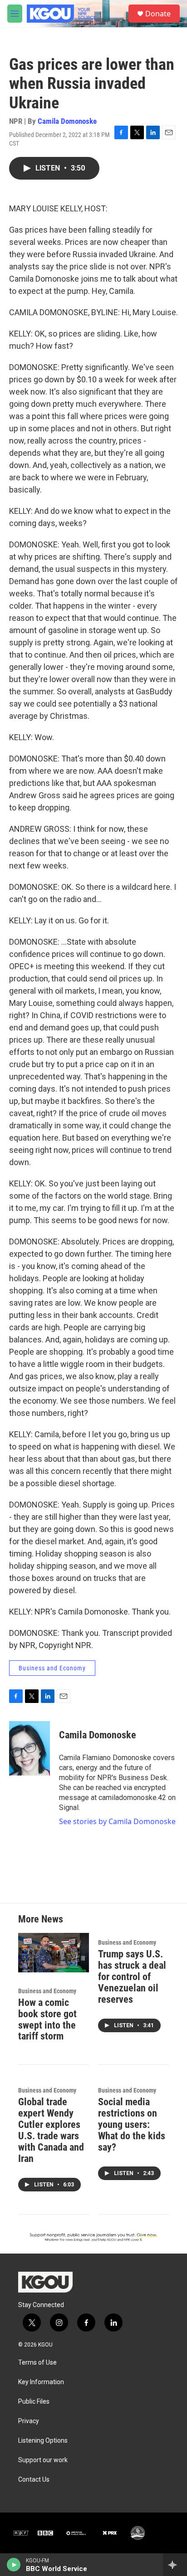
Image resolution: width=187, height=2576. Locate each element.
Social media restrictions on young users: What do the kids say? (132, 2125)
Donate (158, 14)
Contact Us (34, 2480)
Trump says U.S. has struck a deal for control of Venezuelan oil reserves (132, 1977)
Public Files (34, 2402)
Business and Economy (52, 1668)
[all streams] (175, 2565)
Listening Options (43, 2441)
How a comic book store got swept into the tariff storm (47, 2020)
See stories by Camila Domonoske (117, 1821)
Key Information (41, 2382)
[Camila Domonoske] (30, 1748)
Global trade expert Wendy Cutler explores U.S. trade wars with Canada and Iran (51, 2130)
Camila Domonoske (67, 121)
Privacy (29, 2421)
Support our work (43, 2460)
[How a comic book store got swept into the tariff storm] (54, 1953)
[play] (14, 2565)
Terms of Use (37, 2363)
